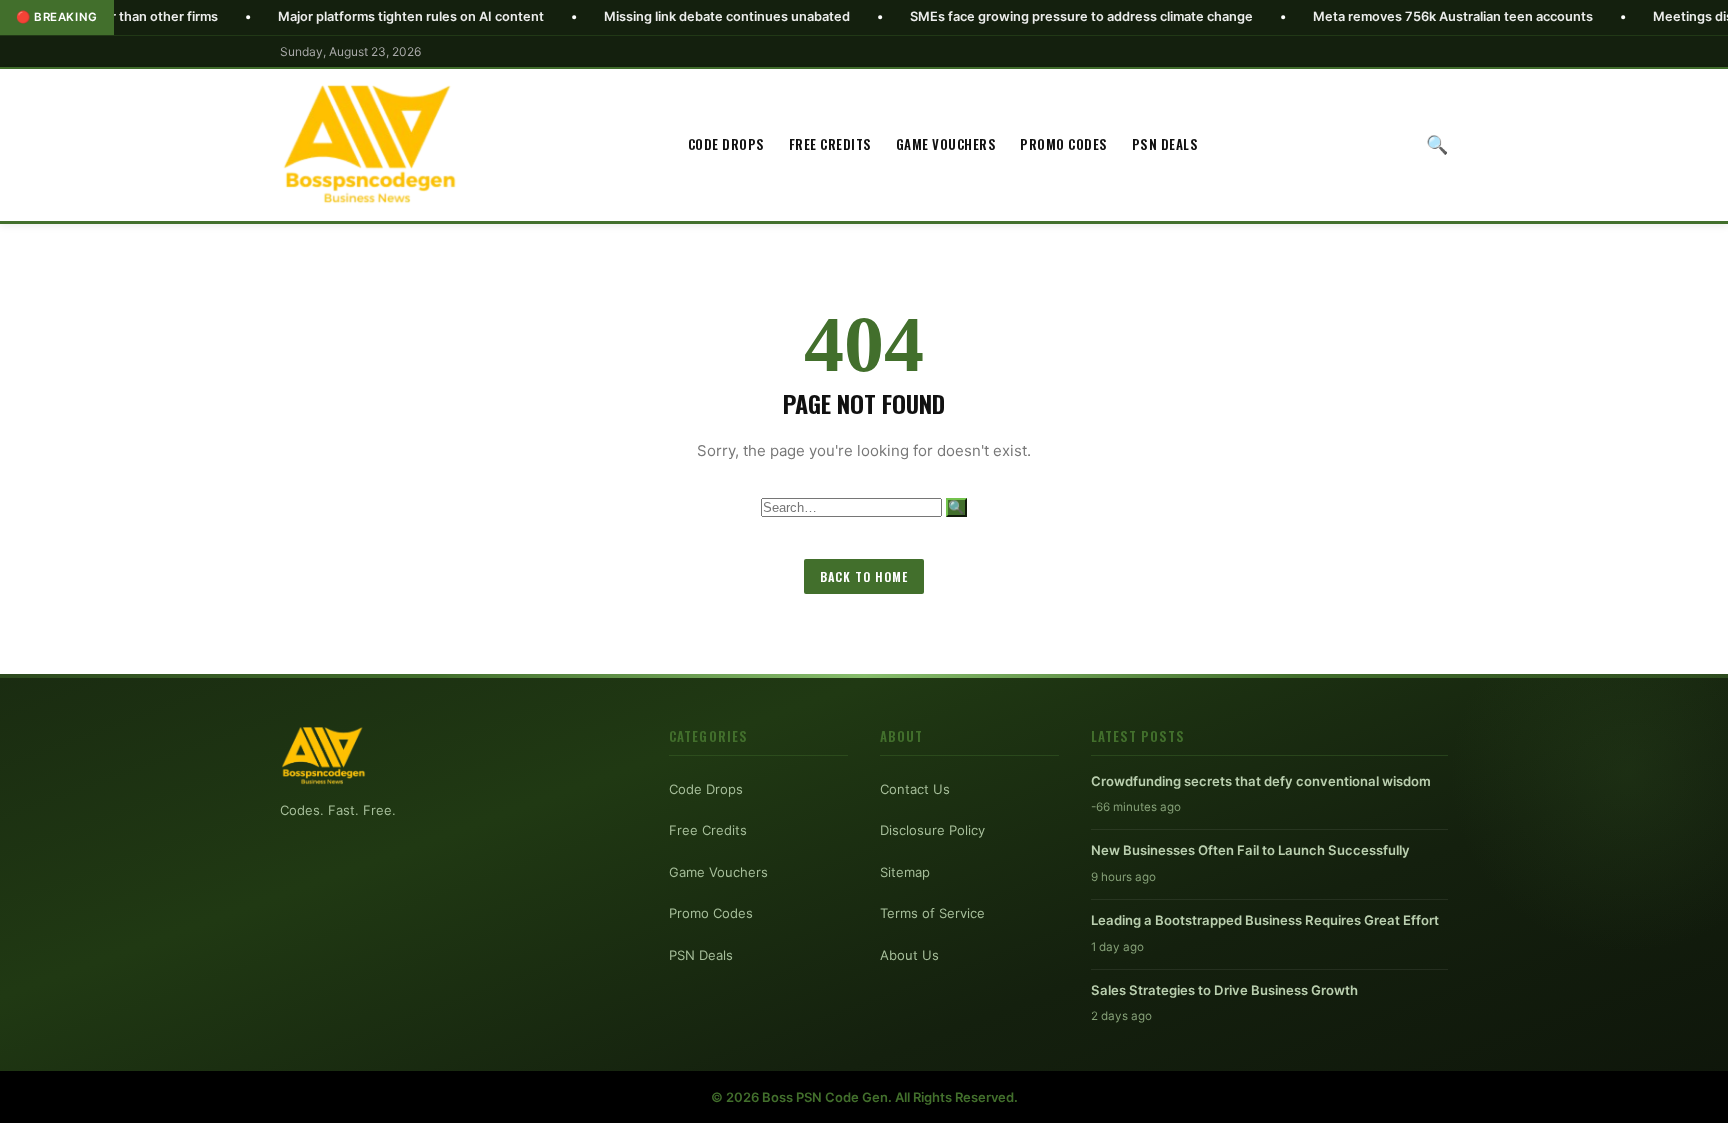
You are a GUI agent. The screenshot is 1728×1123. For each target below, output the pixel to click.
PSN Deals (1165, 144)
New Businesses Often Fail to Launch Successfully (1250, 850)
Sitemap (905, 872)
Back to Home (864, 576)
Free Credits (830, 144)
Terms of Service (932, 913)
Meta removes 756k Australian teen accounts (1395, 16)
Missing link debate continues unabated (669, 16)
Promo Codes (1064, 144)
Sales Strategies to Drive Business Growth (1224, 990)
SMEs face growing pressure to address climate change (1023, 16)
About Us (909, 955)
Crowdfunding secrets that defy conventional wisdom (1261, 781)
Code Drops (726, 144)
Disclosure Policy (932, 830)
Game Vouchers (946, 144)
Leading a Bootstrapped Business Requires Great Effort (1265, 920)
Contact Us (915, 789)
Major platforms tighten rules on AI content (353, 16)
